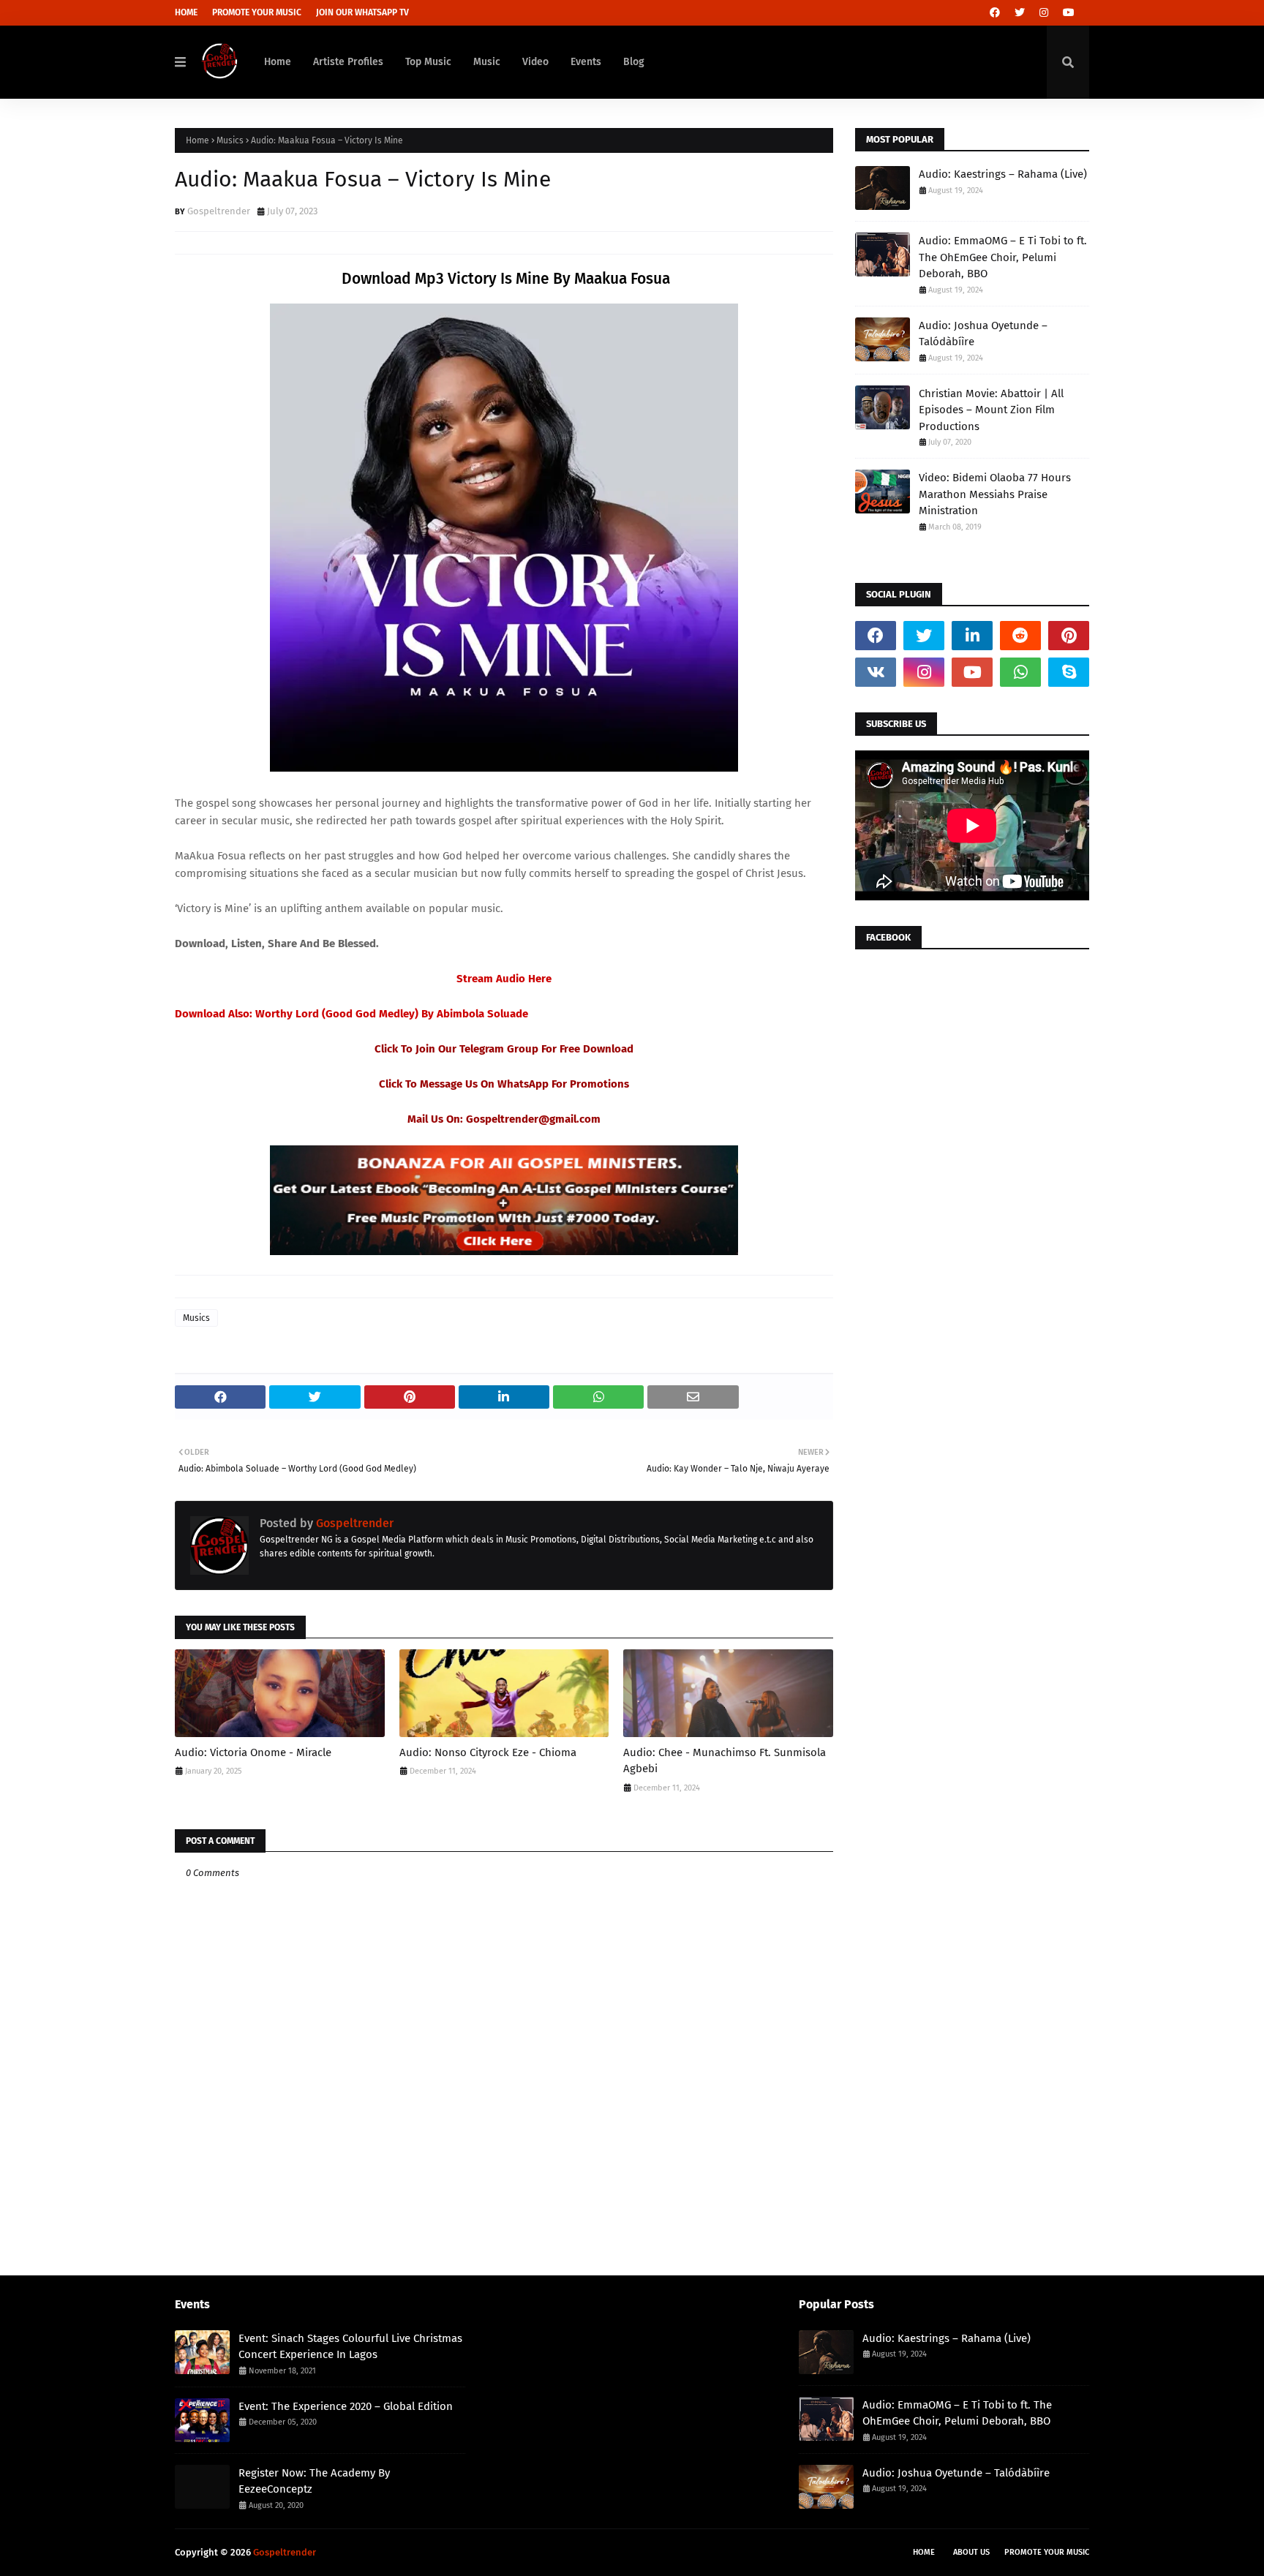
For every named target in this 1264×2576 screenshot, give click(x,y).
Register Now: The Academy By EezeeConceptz (314, 2481)
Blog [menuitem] (634, 62)
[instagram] (1044, 13)
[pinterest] (1069, 636)
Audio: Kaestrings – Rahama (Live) (1003, 174)
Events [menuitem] (586, 62)
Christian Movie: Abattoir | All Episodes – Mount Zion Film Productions (991, 410)
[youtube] (1069, 13)
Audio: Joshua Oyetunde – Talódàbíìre (983, 334)
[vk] (876, 672)
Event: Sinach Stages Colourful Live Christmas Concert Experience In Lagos (350, 2347)
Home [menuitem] (278, 62)
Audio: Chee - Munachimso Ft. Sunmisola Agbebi (725, 1761)
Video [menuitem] (535, 62)
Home (186, 12)
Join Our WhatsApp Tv (362, 12)
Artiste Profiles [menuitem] (348, 62)
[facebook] (995, 13)
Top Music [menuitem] (428, 62)
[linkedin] (972, 636)
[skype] (1069, 672)
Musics (230, 140)
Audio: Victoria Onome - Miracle (253, 1752)
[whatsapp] (1020, 672)
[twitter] (1020, 13)
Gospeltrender (219, 211)
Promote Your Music (257, 12)
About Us (971, 2552)
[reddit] (1020, 636)
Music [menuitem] (487, 62)
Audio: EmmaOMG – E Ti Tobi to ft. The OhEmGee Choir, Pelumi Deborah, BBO (1003, 257)
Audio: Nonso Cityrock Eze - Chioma (488, 1752)
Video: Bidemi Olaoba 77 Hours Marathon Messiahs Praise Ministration (995, 494)
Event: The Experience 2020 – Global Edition (346, 2406)
